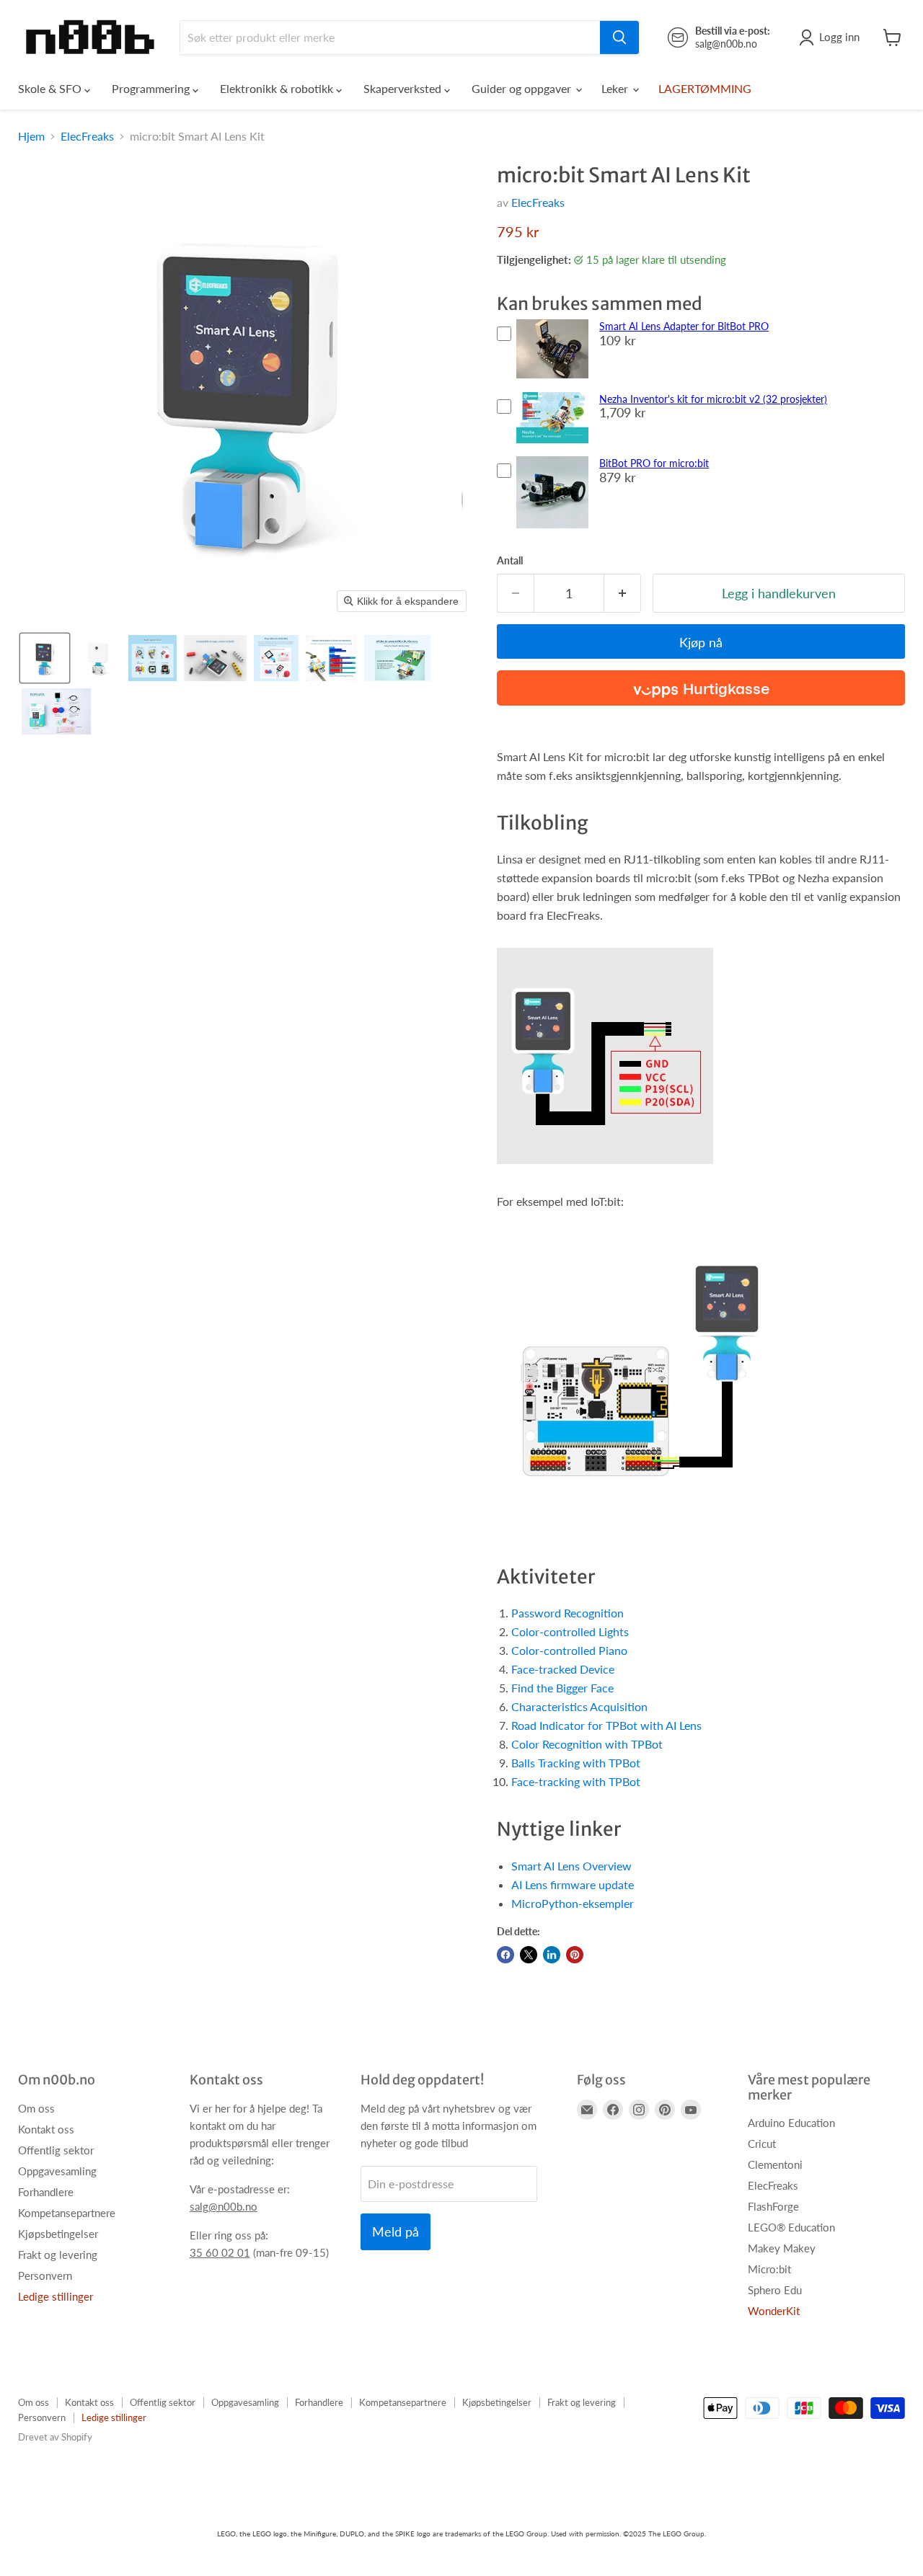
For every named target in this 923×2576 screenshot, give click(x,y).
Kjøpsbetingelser (58, 2234)
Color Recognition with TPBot (587, 1744)
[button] (45, 658)
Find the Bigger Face (562, 1688)
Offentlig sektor (56, 2150)
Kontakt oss (46, 2129)
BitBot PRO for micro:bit (654, 463)
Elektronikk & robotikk (278, 88)
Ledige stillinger (56, 2296)
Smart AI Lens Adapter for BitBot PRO (684, 326)
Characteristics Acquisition (579, 1706)
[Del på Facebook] (505, 1955)
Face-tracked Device (563, 1669)
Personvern (45, 2275)
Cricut (762, 2144)
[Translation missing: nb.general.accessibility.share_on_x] (529, 1955)
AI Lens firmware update (573, 1884)
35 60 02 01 (220, 2252)
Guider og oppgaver (523, 88)
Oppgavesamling (57, 2171)
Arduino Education (791, 2123)
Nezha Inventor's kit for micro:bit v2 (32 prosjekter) (713, 399)
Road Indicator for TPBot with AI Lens (606, 1725)
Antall (510, 561)
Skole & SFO (51, 88)
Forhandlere (46, 2192)
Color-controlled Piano (569, 1650)
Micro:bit (769, 2269)
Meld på (396, 2231)
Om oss (36, 2108)
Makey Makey (782, 2248)
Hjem (31, 136)
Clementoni (775, 2164)
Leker (616, 88)
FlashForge (773, 2206)
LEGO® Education (791, 2227)
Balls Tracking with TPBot (576, 1763)
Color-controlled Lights (570, 1631)
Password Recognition (568, 1613)
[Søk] (619, 37)
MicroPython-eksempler (573, 1903)
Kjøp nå (701, 642)
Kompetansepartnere (67, 2213)
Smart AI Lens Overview (571, 1866)
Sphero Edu (775, 2290)
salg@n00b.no (224, 2206)
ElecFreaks (87, 136)
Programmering (152, 88)
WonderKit (774, 2311)
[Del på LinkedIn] (552, 1955)
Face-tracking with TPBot (576, 1781)
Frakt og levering (58, 2255)
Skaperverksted (404, 88)
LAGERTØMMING (705, 88)
